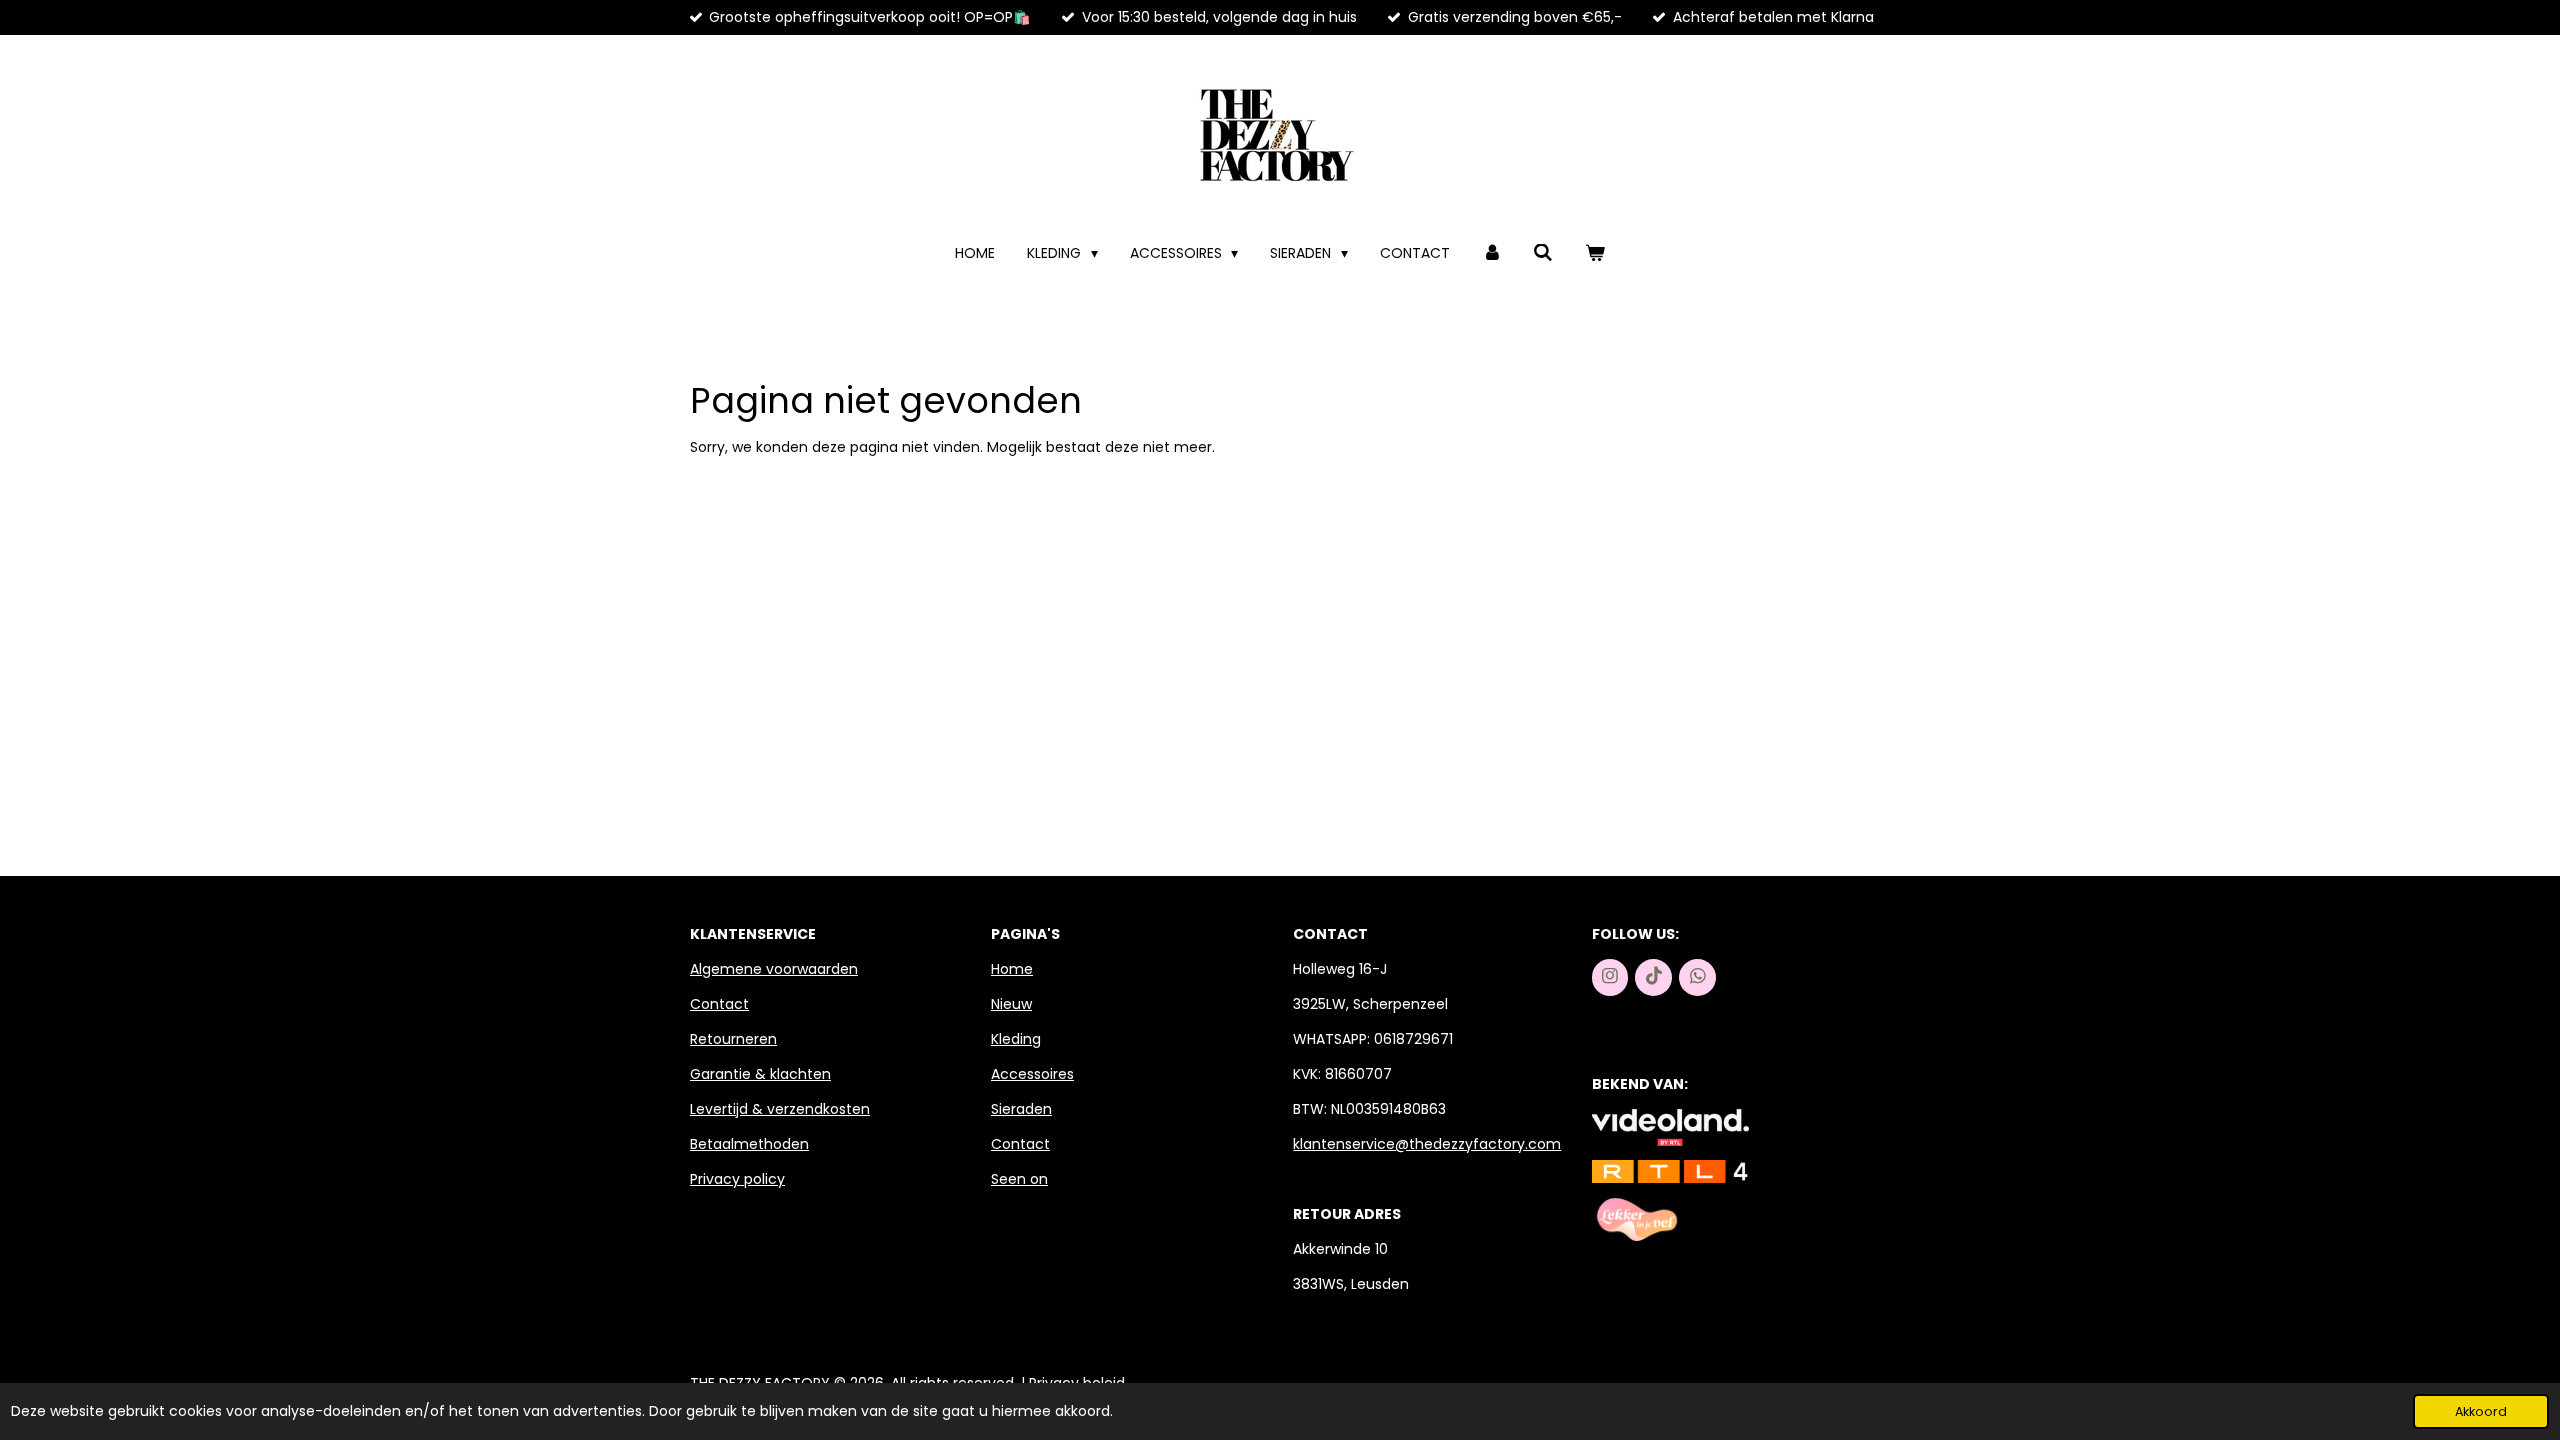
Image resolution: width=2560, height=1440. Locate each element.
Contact (719, 1004)
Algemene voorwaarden (774, 969)
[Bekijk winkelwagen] (1595, 253)
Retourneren (733, 1039)
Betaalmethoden (749, 1144)
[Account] (1492, 253)
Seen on (1019, 1179)
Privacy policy (737, 1179)
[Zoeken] (1544, 253)
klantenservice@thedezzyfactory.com (1427, 1144)
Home (1012, 969)
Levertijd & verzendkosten (780, 1109)
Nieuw (1011, 1004)
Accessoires (1032, 1074)
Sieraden (1021, 1109)
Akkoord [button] (2481, 1411)
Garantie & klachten (760, 1074)
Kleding (1016, 1039)
